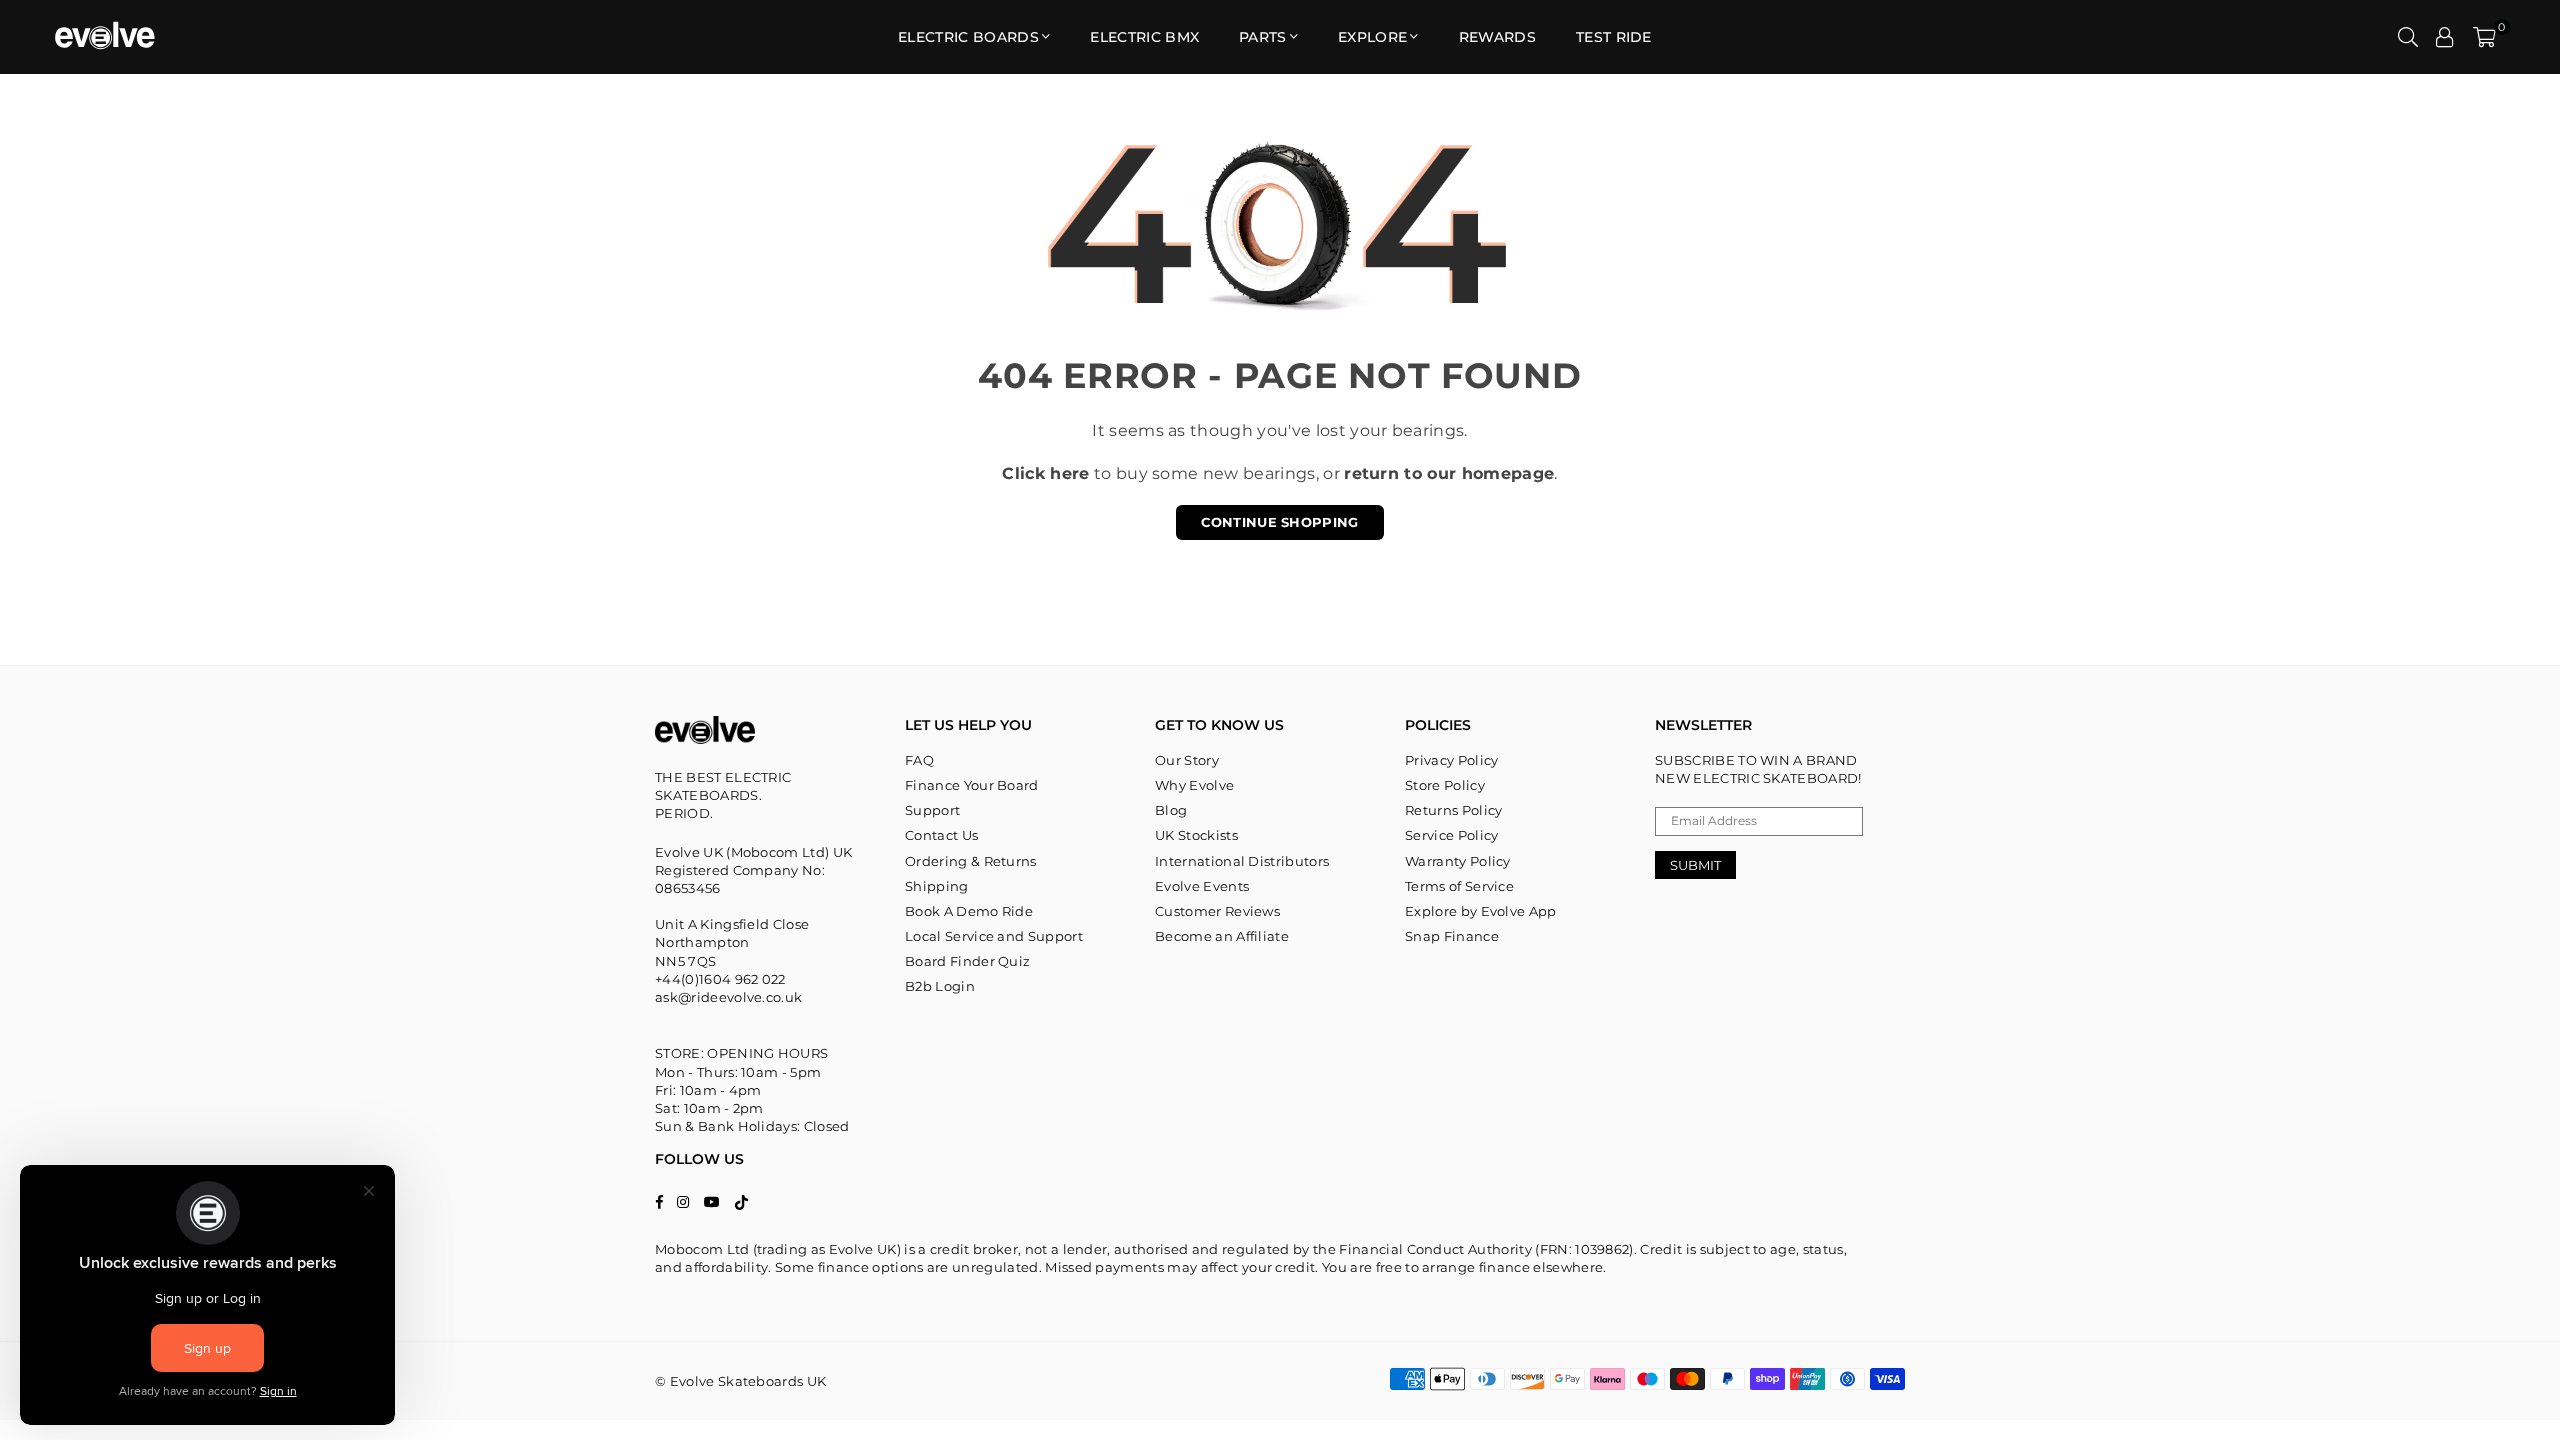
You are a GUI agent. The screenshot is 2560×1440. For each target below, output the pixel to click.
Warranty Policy (1458, 861)
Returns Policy (1453, 810)
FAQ (919, 760)
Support (932, 810)
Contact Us (941, 835)
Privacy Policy (1451, 760)
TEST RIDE (1614, 37)
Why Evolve (1194, 785)
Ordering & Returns (971, 861)
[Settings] (2445, 37)
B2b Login (940, 986)
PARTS (1263, 37)
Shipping (937, 886)
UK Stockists (1196, 835)
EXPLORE (1372, 37)
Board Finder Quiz (967, 961)
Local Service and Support (994, 936)
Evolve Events (1202, 886)
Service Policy (1451, 835)
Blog (1171, 810)
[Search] (2408, 37)
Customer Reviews (1217, 911)
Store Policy (1445, 785)
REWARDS (1497, 37)
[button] (2484, 37)
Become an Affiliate (1222, 936)
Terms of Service (1459, 886)
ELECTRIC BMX (1144, 37)
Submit (1695, 865)
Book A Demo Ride (969, 911)
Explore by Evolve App (1481, 911)
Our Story (1187, 760)
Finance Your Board (972, 785)
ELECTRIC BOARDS (968, 37)
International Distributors (1242, 861)
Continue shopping (1279, 522)
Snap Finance (1452, 936)
